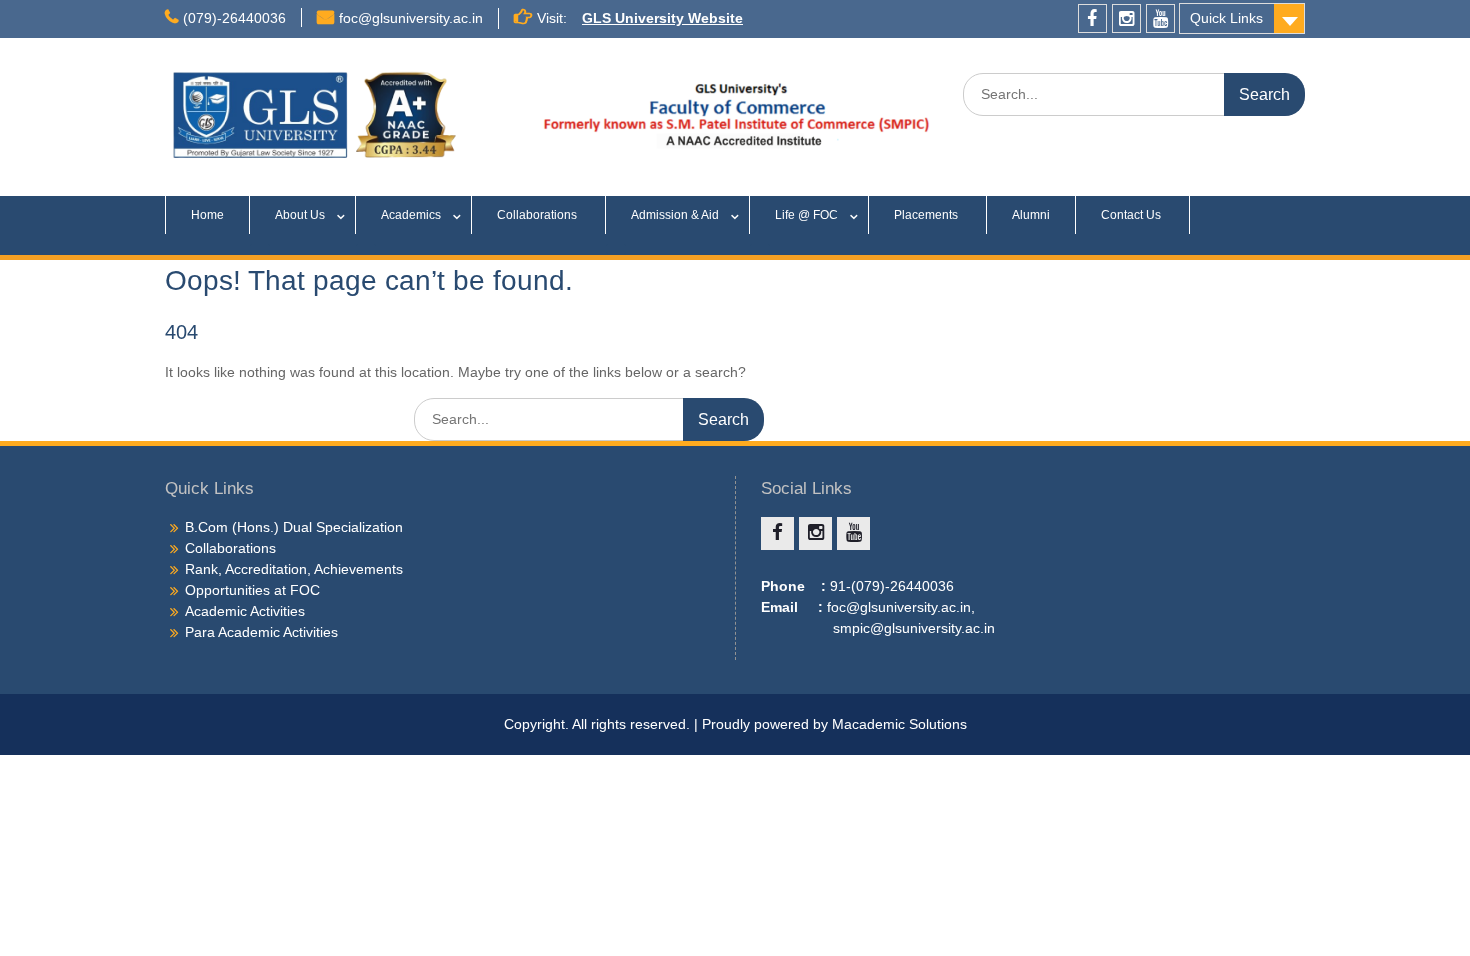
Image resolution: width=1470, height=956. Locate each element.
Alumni (1031, 215)
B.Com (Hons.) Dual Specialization (294, 527)
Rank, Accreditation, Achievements (294, 569)
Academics (411, 215)
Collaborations (538, 215)
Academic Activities (245, 611)
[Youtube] (1160, 18)
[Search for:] (1134, 94)
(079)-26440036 (234, 18)
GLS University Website (662, 18)
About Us (300, 215)
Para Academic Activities (261, 632)
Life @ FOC (806, 215)
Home (207, 215)
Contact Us (1132, 215)
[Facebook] (1092, 18)
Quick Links (1226, 18)
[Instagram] (1126, 18)
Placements (927, 215)
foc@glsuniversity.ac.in (411, 18)
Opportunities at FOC (252, 590)
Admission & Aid (675, 215)
